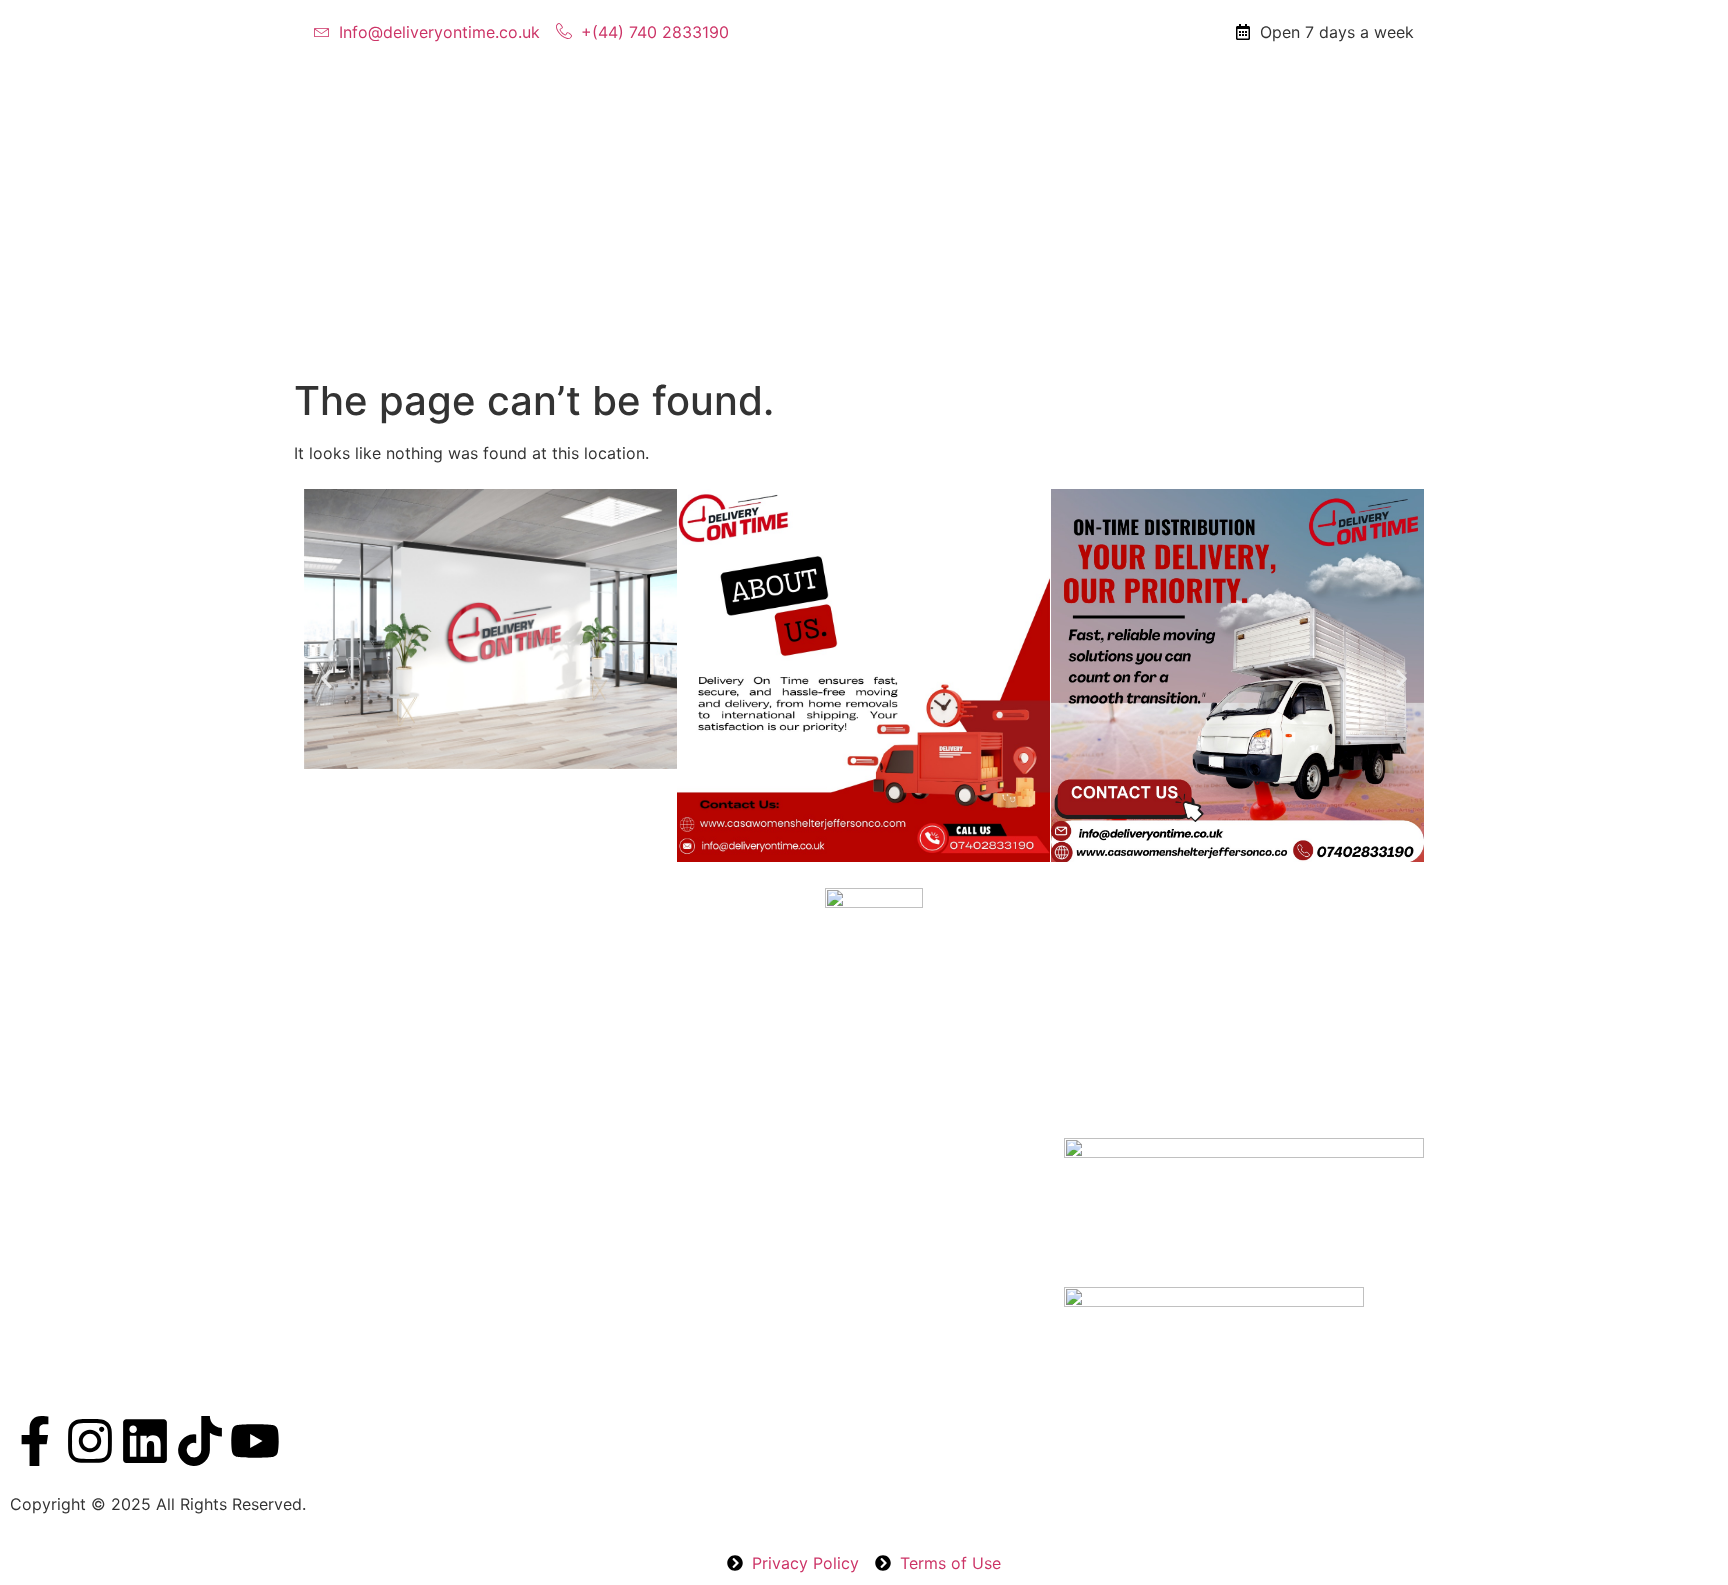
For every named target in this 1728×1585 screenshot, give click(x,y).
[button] (326, 678)
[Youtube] (255, 1441)
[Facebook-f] (35, 1441)
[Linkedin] (145, 1441)
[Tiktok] (200, 1441)
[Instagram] (90, 1441)
